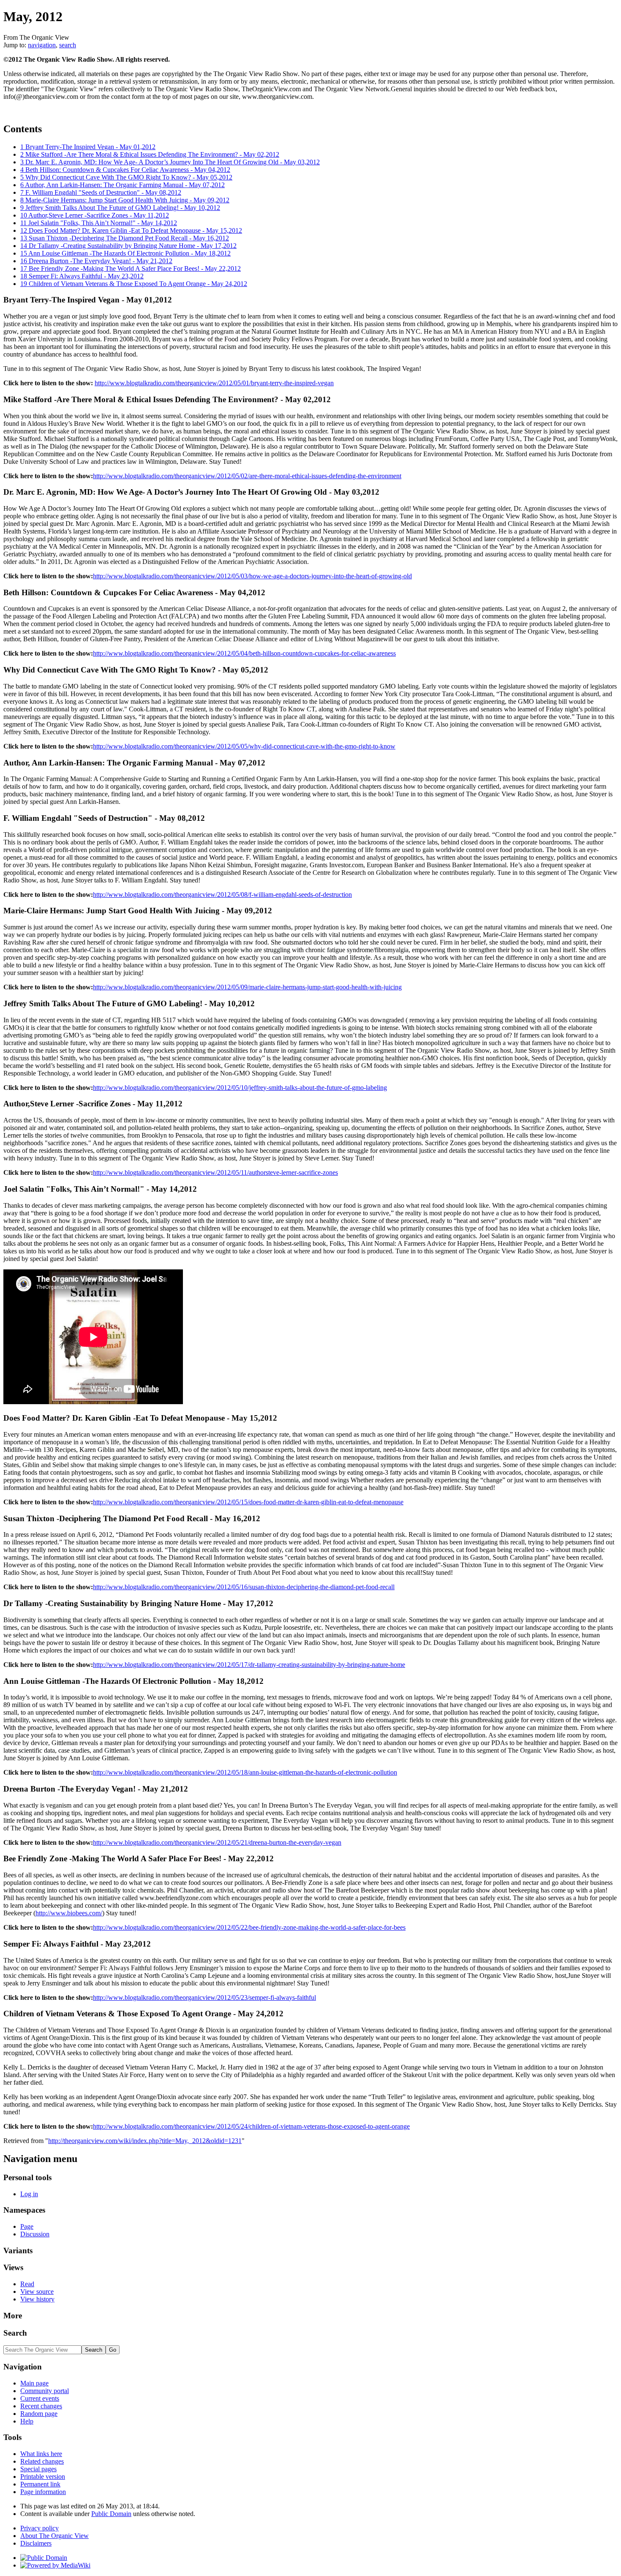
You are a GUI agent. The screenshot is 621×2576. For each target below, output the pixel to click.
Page (27, 2226)
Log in (29, 2194)
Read (27, 2284)
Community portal (45, 2391)
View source (37, 2291)
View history (37, 2299)
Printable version (43, 2477)
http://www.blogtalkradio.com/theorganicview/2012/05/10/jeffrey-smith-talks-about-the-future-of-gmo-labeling (240, 1088)
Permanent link (40, 2484)
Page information (43, 2492)
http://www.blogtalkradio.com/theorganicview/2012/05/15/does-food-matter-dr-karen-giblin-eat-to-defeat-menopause (248, 1502)
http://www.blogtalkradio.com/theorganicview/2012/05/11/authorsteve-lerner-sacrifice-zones (215, 1172)
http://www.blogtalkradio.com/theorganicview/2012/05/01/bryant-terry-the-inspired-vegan (214, 383)
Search (15, 2333)
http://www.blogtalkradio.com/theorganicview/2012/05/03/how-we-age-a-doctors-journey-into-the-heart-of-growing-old (252, 576)
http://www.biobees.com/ (69, 1913)
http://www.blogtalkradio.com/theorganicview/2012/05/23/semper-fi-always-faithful (204, 1997)
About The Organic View (54, 2536)
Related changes (42, 2461)
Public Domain (111, 2514)
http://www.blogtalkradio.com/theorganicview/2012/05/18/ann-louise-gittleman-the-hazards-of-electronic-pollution (245, 1772)
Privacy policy (39, 2528)
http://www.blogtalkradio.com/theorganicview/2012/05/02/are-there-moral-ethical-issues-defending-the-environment (247, 476)
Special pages (38, 2469)
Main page (34, 2383)
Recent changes (41, 2406)
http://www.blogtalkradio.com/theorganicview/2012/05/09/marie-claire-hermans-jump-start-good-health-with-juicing (247, 987)
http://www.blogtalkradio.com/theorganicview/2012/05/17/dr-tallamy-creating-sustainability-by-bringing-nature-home (249, 1665)
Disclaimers (36, 2543)
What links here (41, 2454)
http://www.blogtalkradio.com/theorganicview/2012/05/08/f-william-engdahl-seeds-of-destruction (222, 895)
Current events (40, 2398)
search (68, 45)
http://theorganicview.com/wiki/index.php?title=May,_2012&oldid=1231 (145, 2141)
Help (27, 2421)
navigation (42, 45)
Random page (39, 2414)
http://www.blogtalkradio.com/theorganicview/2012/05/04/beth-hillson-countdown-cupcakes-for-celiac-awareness (244, 653)
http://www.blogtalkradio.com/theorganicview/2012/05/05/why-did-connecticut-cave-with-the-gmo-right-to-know (244, 746)
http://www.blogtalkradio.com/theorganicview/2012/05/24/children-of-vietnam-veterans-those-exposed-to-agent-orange (251, 2126)
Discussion (35, 2234)
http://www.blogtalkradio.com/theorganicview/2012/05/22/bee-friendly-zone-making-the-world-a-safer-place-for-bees (249, 1927)
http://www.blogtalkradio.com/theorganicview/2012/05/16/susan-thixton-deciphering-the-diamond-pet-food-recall (244, 1587)
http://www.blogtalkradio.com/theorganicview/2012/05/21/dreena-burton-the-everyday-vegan (217, 1842)
